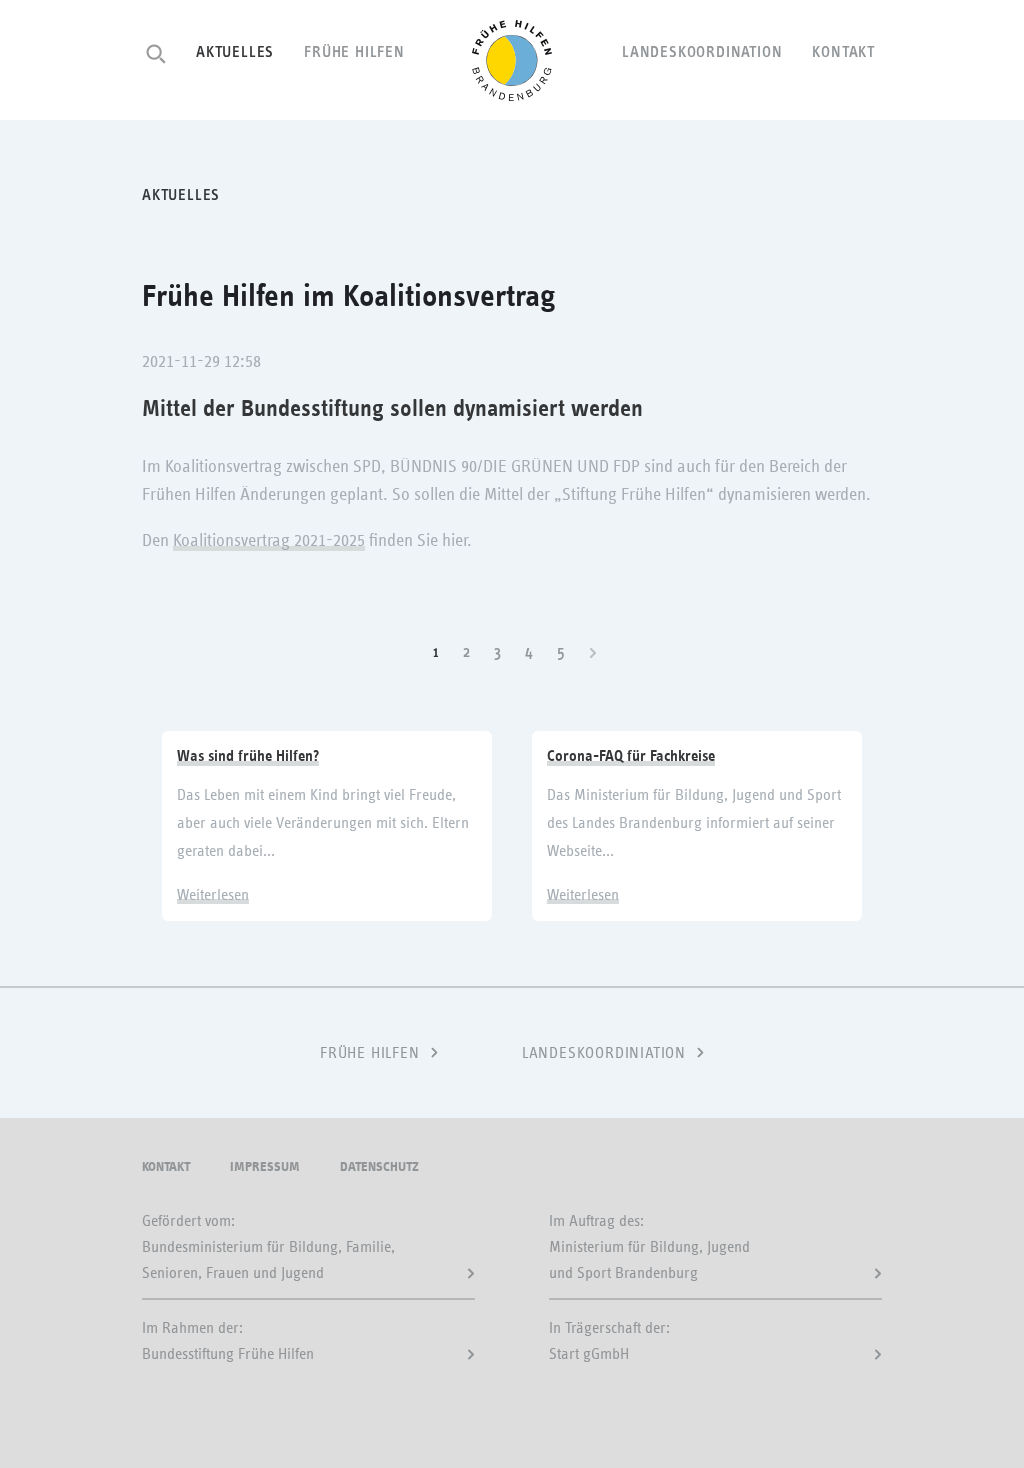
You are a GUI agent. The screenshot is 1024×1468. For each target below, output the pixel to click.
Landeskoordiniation (604, 1053)
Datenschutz (379, 1167)
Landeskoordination (702, 51)
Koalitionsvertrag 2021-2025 (269, 541)
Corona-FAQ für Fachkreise (631, 755)
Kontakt (843, 51)
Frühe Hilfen (354, 51)
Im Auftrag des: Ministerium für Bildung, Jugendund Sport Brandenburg (649, 1247)
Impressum (265, 1167)
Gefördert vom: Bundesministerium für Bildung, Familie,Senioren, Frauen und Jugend (268, 1247)
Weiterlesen (213, 895)
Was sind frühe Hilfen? (248, 755)
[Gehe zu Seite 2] (595, 651)
